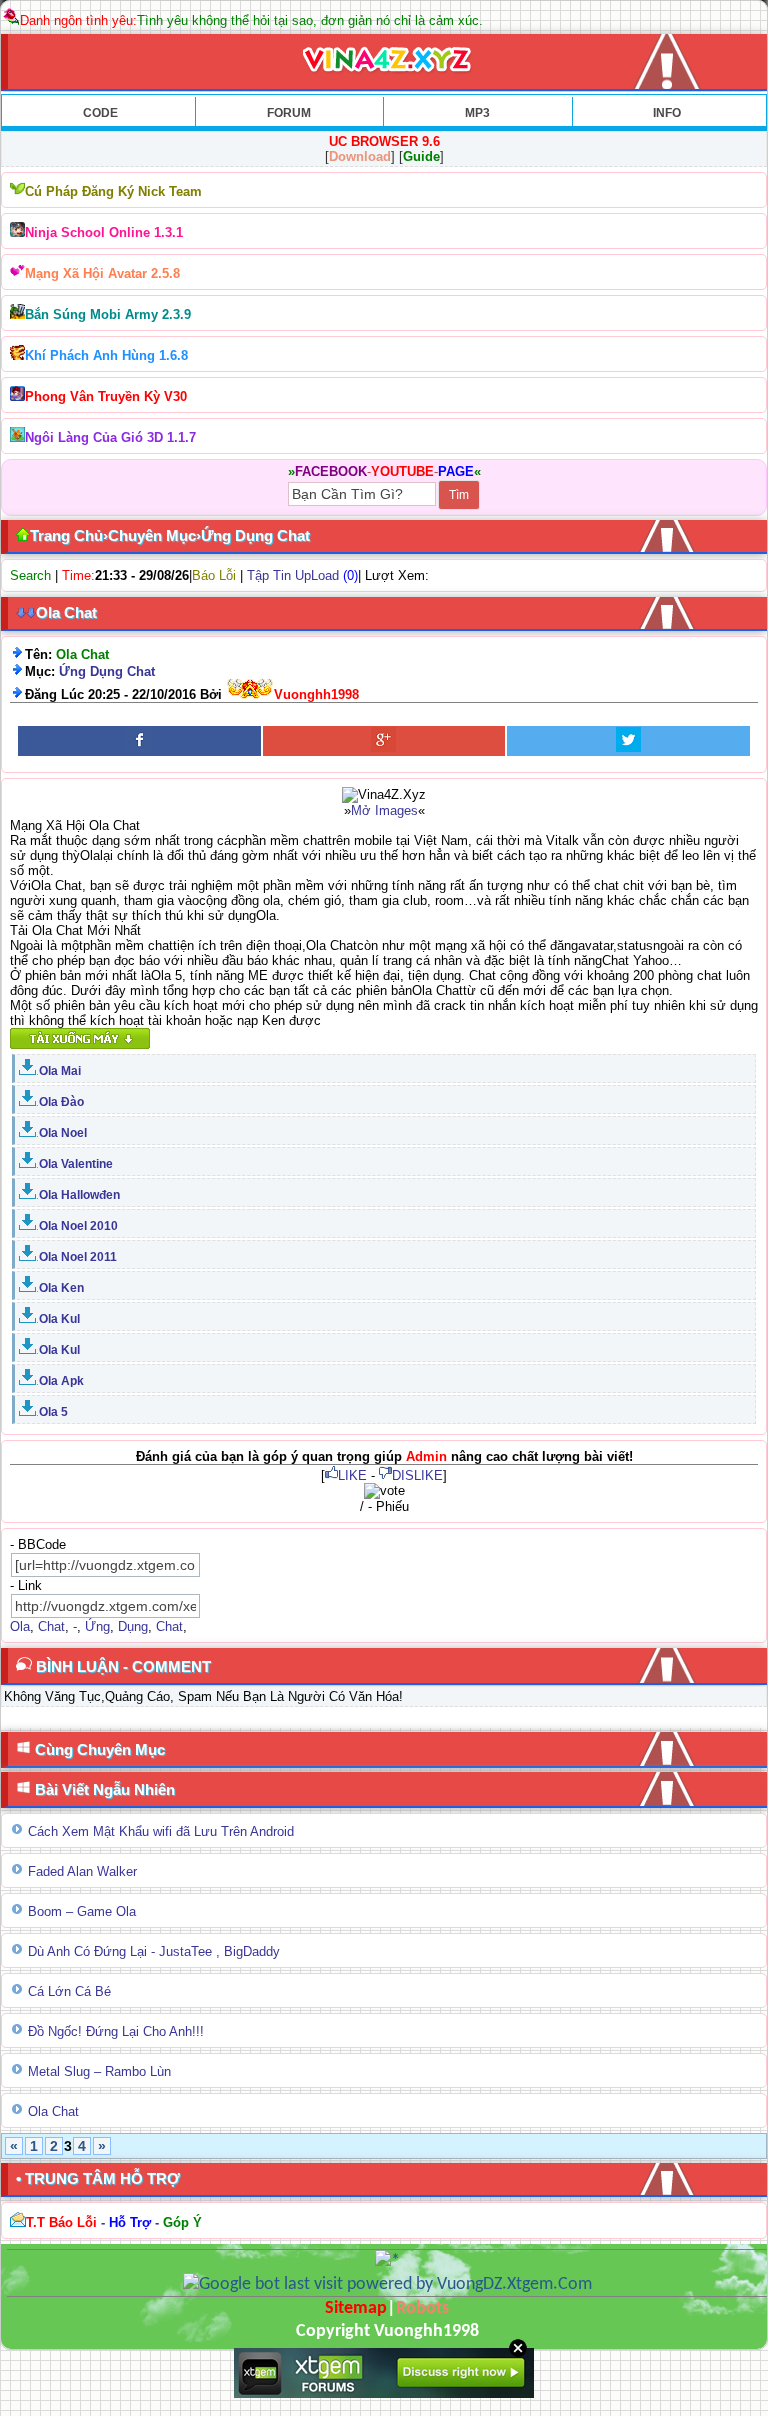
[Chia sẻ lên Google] (384, 741)
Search (30, 575)
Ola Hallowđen (79, 1195)
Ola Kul (59, 1319)
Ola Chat (53, 2111)
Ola (20, 1626)
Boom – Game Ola (82, 1911)
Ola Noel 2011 (78, 1257)
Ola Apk (61, 1381)
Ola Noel (63, 1133)
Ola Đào (61, 1102)
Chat (51, 1626)
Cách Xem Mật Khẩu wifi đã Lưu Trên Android (161, 1831)
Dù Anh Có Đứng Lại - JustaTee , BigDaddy (154, 1951)
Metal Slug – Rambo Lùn (99, 2071)
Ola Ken (61, 1288)
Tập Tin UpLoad (293, 575)
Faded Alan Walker (82, 1871)
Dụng (133, 1626)
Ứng (97, 1626)
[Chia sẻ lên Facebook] (139, 741)
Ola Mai (60, 1071)
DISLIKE (417, 1475)
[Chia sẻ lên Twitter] (628, 741)
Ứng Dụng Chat (107, 671)
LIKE (352, 1475)
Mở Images (384, 810)
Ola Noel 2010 (78, 1226)
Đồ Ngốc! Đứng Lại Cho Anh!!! (116, 2031)
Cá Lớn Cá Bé (69, 1991)
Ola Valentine (76, 1164)
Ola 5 (53, 1412)
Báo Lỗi (214, 575)
